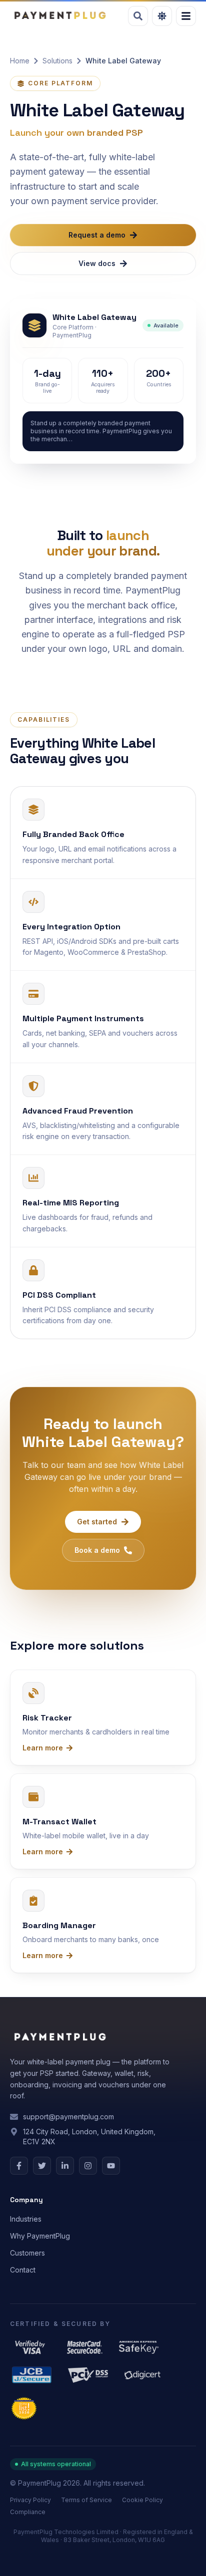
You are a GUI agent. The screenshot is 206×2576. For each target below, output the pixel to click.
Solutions (57, 61)
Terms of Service (86, 2500)
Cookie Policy (142, 2500)
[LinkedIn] (65, 2166)
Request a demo (97, 235)
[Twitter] (42, 2166)
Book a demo (97, 1550)
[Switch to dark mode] (162, 16)
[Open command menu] (138, 16)
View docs (97, 263)
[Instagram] (88, 2166)
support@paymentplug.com (68, 2117)
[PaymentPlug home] (60, 16)
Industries (26, 2219)
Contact (23, 2270)
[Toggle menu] (186, 16)
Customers (27, 2253)
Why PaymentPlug (40, 2236)
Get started (97, 1522)
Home (20, 61)
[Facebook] (19, 2166)
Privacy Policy (30, 2500)
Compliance (28, 2512)
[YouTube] (111, 2166)
